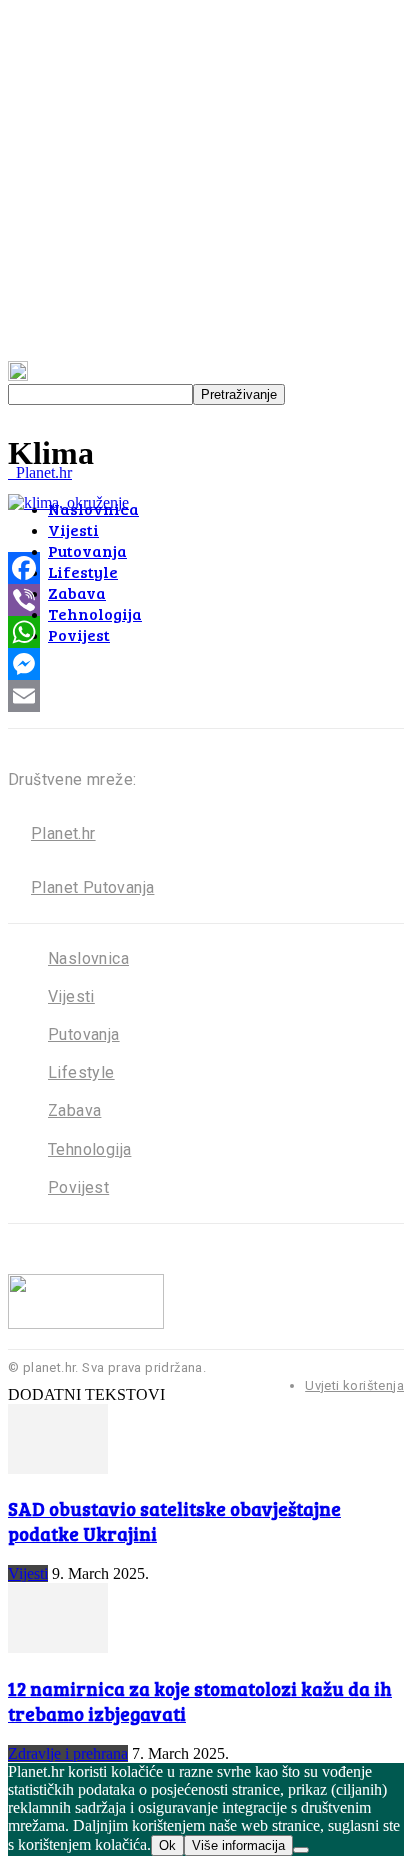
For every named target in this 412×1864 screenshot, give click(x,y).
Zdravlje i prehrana (68, 1753)
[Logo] (10, 472)
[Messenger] (206, 664)
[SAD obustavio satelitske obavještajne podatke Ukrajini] (58, 1468)
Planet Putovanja (92, 887)
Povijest (79, 634)
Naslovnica (88, 958)
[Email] (206, 696)
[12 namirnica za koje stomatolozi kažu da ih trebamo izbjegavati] (58, 1647)
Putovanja (87, 550)
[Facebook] (206, 568)
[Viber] (206, 600)
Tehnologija (95, 613)
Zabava (77, 592)
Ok (167, 1845)
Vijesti (73, 529)
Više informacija (238, 1845)
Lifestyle (83, 571)
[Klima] (68, 502)
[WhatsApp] (206, 632)
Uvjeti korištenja (354, 1385)
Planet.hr (63, 833)
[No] (301, 1850)
